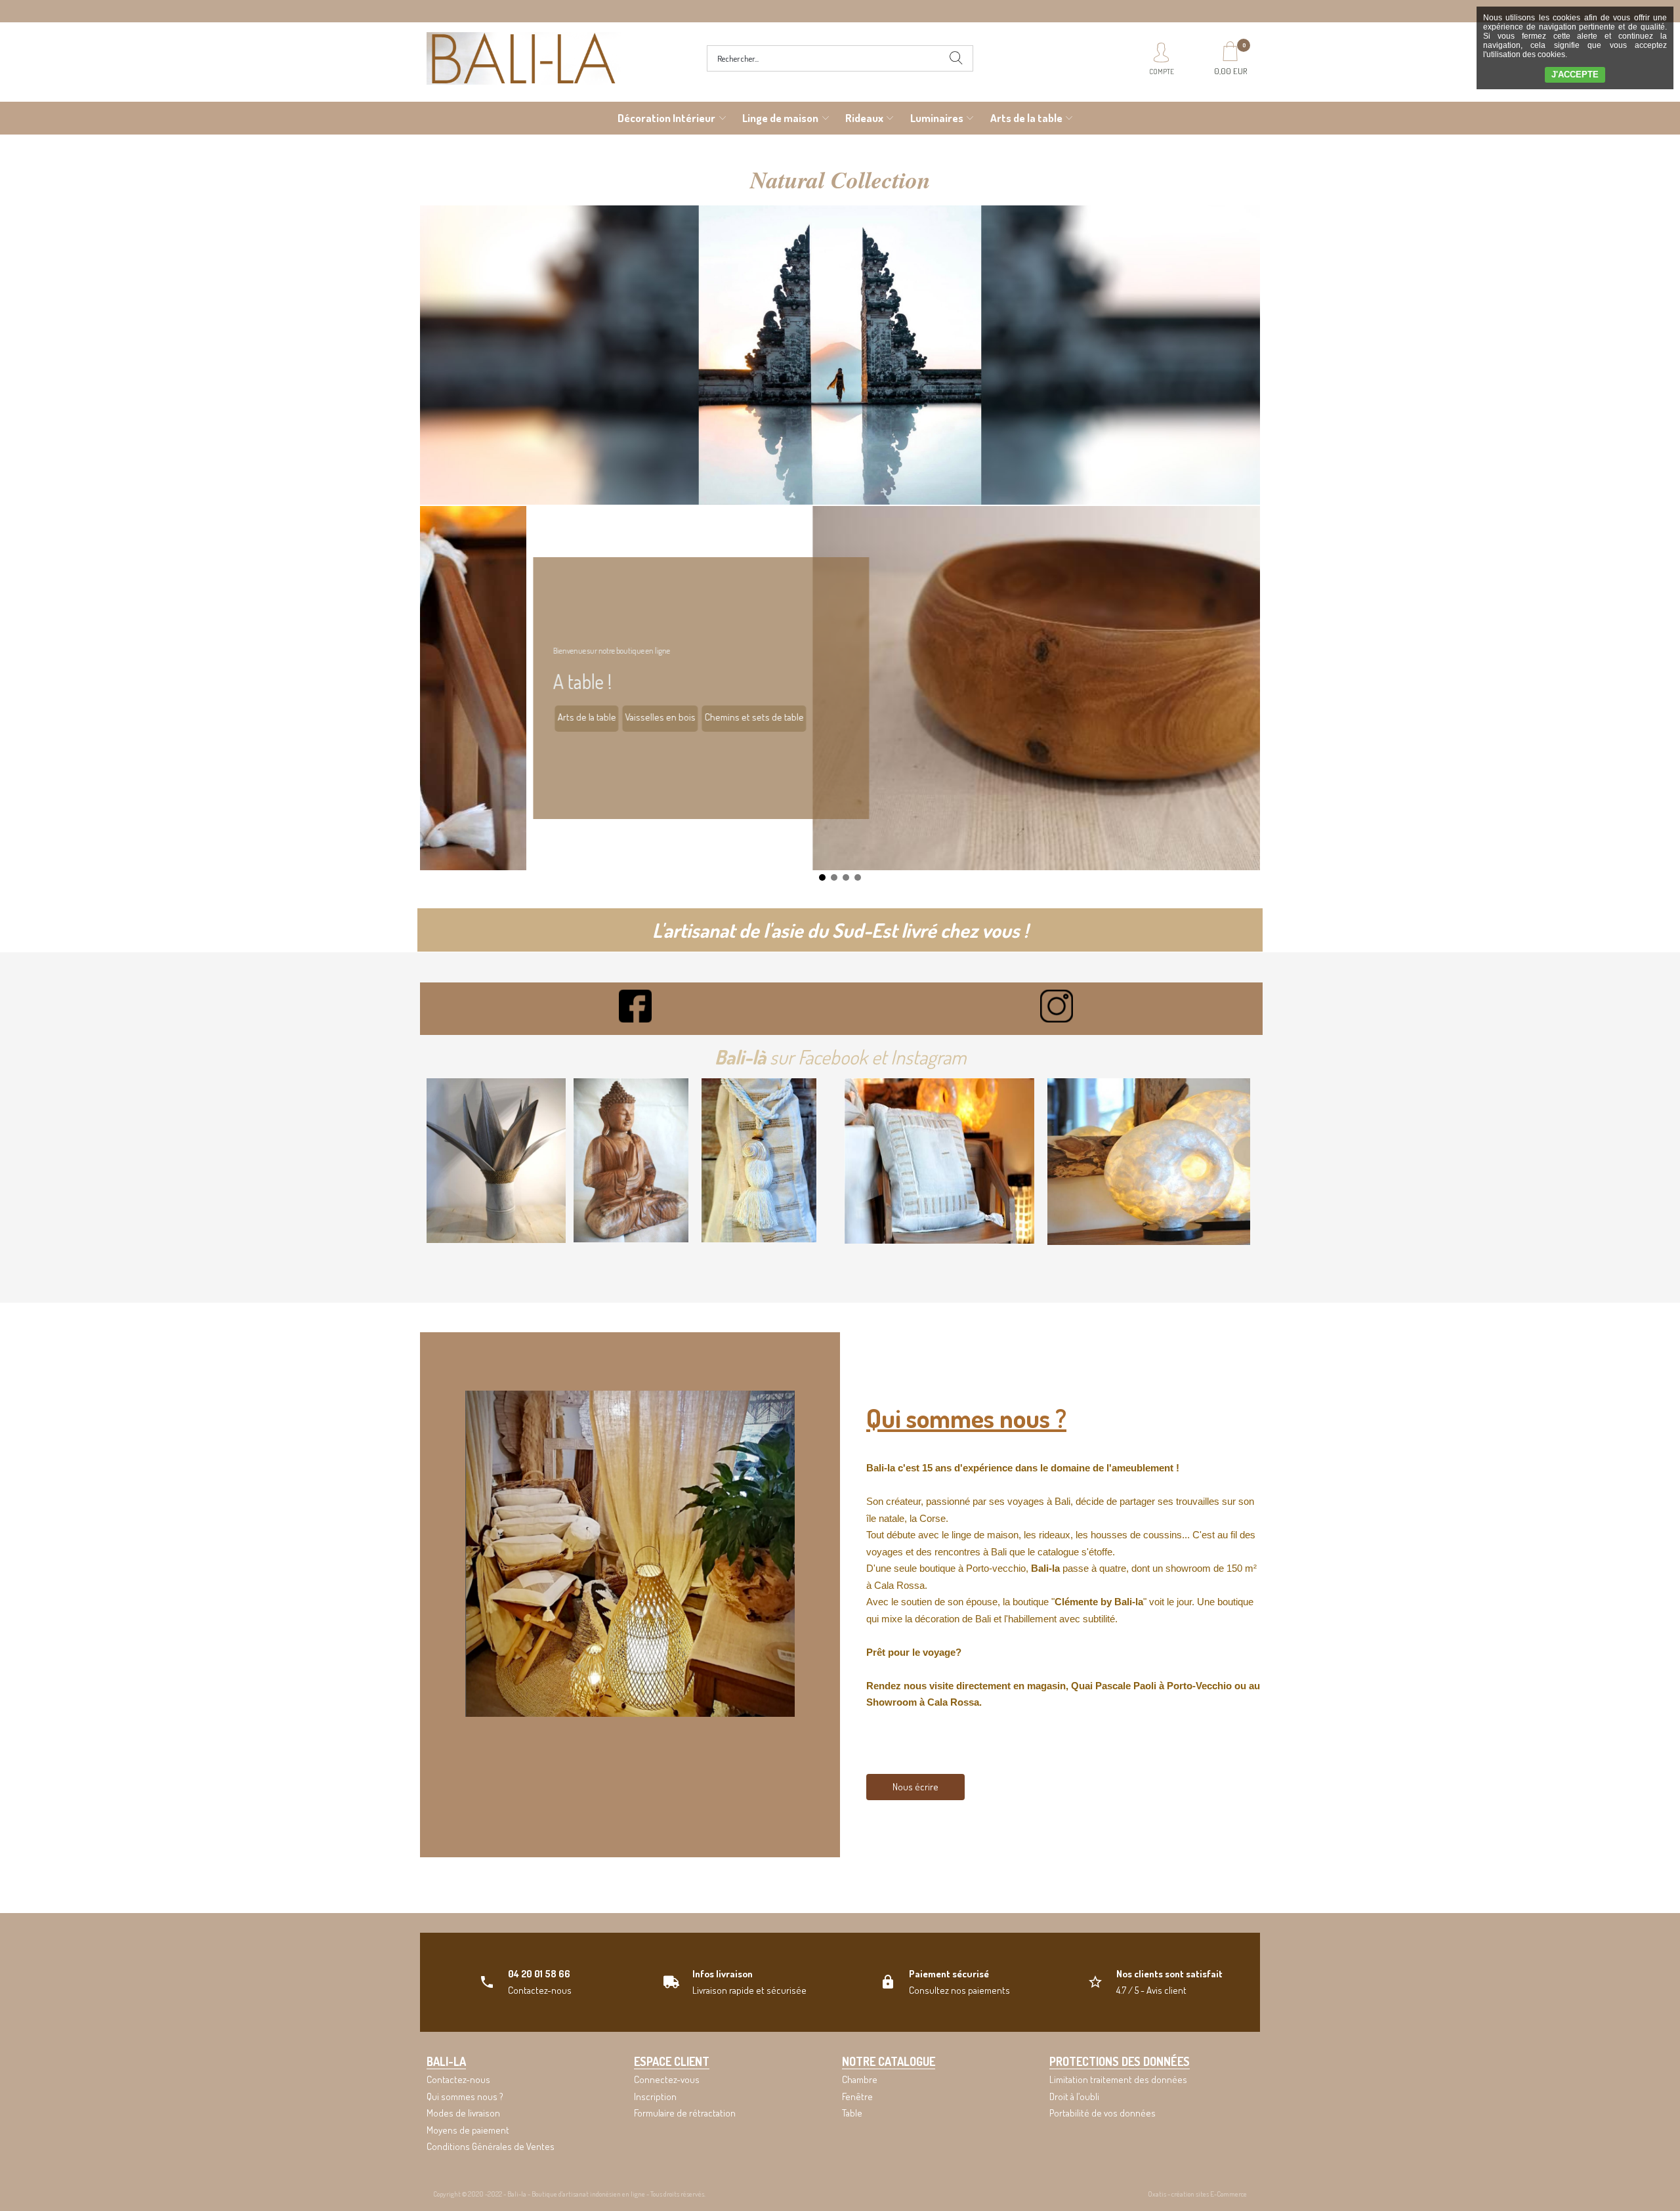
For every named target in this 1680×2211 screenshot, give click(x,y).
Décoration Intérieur (666, 118)
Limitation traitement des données (1118, 2079)
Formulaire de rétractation (685, 2113)
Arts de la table (1026, 118)
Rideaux (864, 118)
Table (852, 2113)
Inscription (655, 2096)
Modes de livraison (463, 2113)
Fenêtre (857, 2096)
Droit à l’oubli (1074, 2096)
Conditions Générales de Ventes (491, 2146)
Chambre (860, 2079)
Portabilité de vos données (1102, 2113)
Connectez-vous (667, 2079)
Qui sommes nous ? (465, 2096)
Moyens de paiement (468, 2130)
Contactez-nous (458, 2079)
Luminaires (937, 118)
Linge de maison (780, 118)
